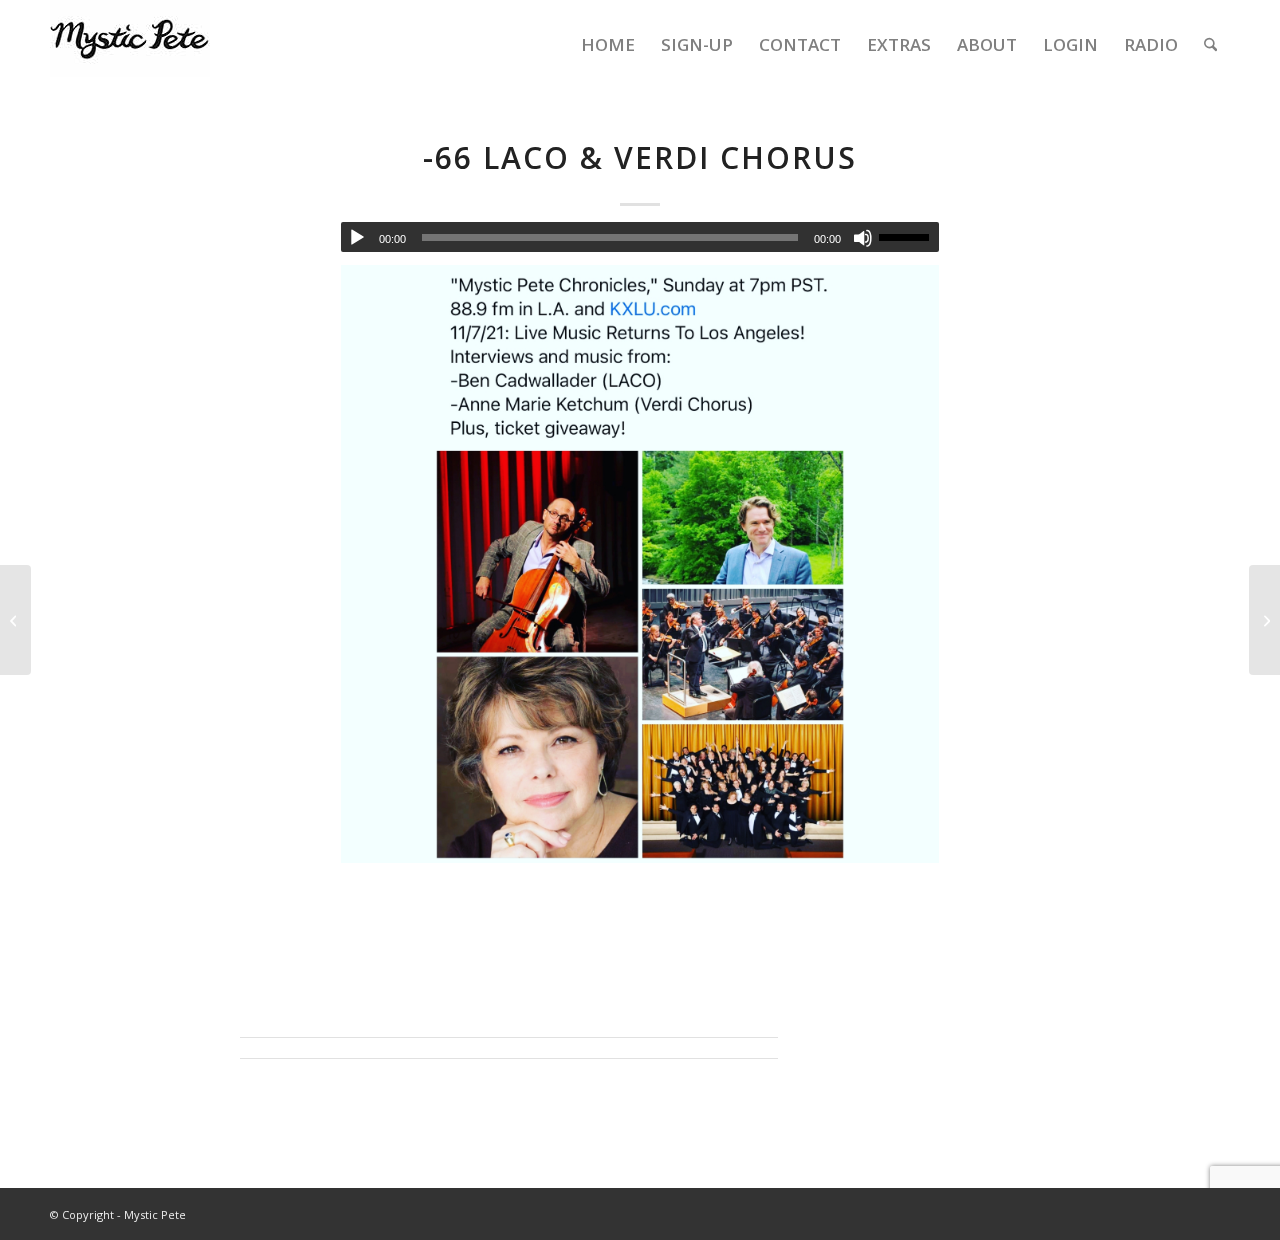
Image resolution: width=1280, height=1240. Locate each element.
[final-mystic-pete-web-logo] (130, 45)
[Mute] (863, 238)
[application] (640, 237)
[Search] (1210, 45)
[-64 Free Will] (15, 620)
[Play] (357, 238)
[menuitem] (608, 45)
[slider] (909, 237)
